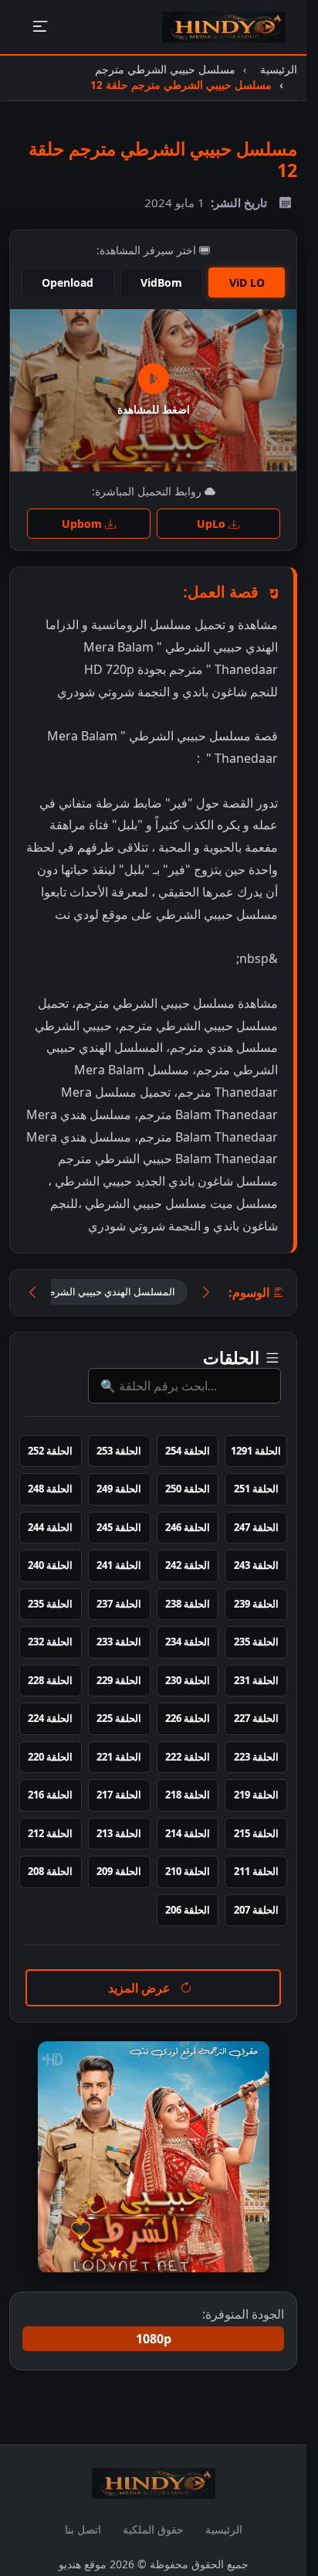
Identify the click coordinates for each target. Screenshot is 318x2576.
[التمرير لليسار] (32, 1293)
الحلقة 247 (256, 1527)
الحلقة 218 (188, 1795)
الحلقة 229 (119, 1680)
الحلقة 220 (50, 1757)
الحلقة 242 (188, 1565)
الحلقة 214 (188, 1833)
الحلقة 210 (188, 1871)
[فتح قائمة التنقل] (40, 27)
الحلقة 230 (188, 1680)
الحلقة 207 (256, 1910)
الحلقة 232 (50, 1642)
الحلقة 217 (119, 1795)
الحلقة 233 (119, 1642)
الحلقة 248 (50, 1489)
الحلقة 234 (188, 1642)
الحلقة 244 (50, 1527)
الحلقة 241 (119, 1565)
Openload (68, 282)
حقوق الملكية (153, 2529)
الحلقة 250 (188, 1489)
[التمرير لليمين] (206, 1293)
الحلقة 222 (188, 1757)
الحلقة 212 (50, 1833)
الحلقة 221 (119, 1757)
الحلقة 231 (256, 1680)
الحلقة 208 (50, 1871)
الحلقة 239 (256, 1604)
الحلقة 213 (119, 1833)
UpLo (213, 524)
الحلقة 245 (119, 1527)
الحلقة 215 (256, 1833)
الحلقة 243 (256, 1565)
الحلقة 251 (256, 1489)
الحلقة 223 (256, 1757)
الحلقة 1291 (256, 1451)
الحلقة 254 (188, 1451)
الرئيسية (224, 2529)
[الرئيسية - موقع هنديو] (224, 27)
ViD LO (247, 282)
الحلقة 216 (50, 1795)
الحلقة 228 (50, 1680)
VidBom (161, 282)
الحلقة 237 (119, 1604)
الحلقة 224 (50, 1718)
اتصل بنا (83, 2529)
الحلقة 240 (50, 1565)
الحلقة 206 (188, 1910)
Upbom (83, 524)
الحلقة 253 (119, 1451)
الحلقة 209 (119, 1871)
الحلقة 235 (50, 1604)
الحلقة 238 (188, 1604)
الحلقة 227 (256, 1718)
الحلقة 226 (188, 1718)
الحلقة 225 (119, 1718)
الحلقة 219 (256, 1795)
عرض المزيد (141, 1988)
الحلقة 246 (188, 1527)
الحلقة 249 (119, 1489)
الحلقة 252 (50, 1451)
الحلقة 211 (256, 1871)
